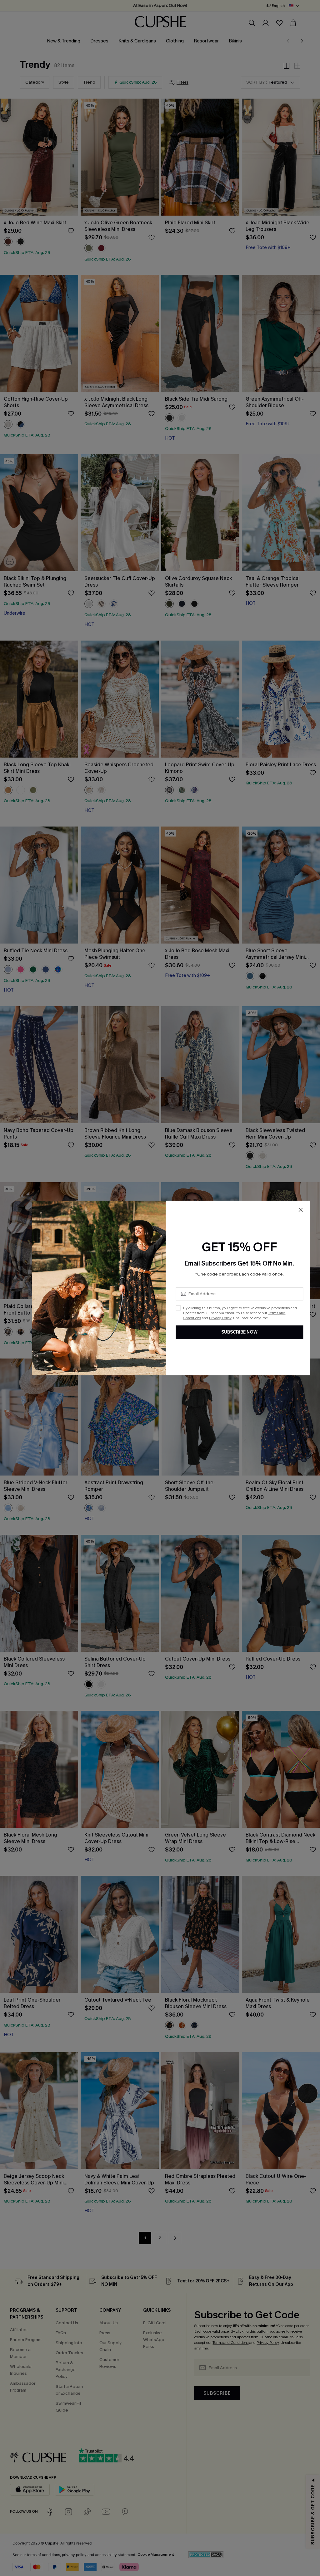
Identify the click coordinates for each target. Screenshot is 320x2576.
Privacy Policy (220, 1318)
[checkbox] (178, 1308)
